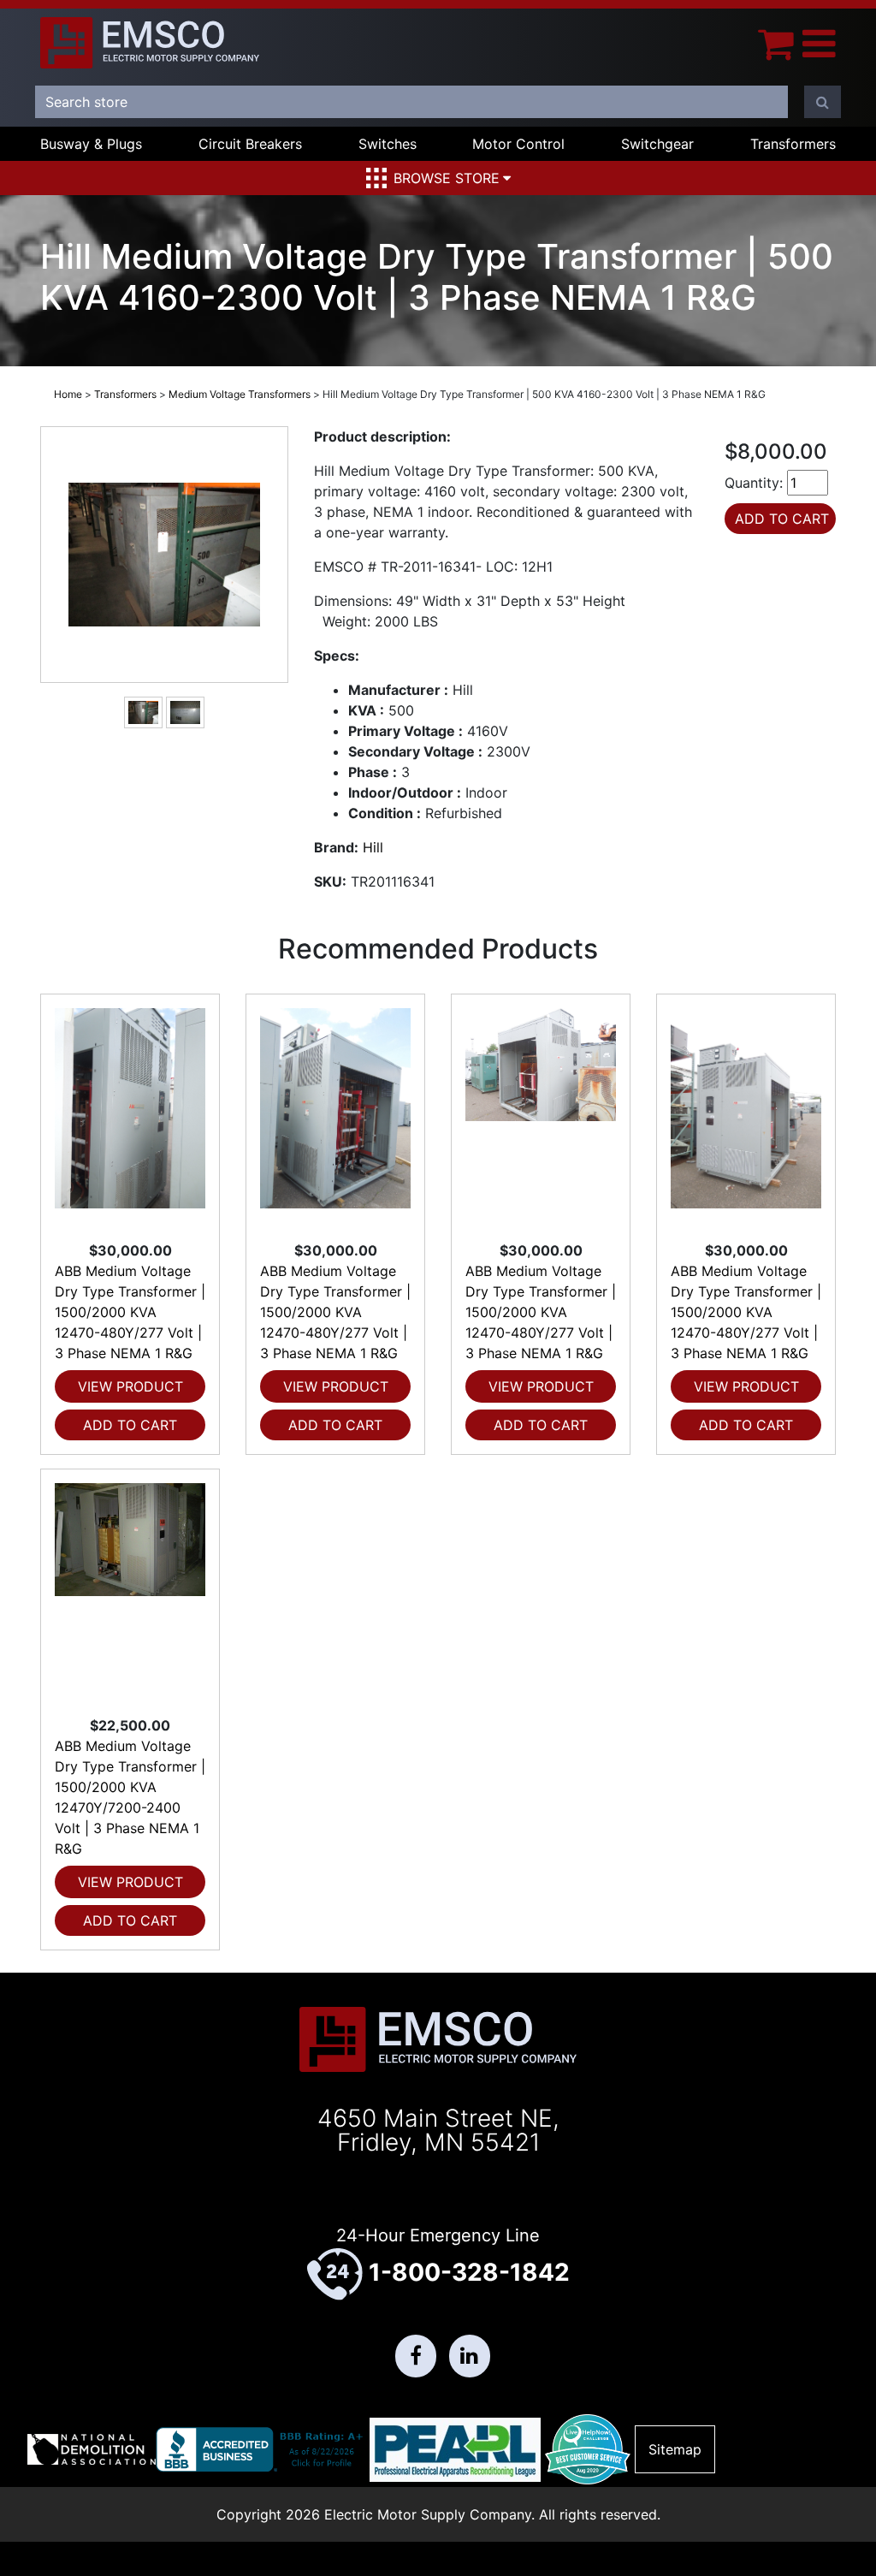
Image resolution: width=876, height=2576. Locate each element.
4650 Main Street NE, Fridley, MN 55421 (438, 2130)
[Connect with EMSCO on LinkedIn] (470, 2356)
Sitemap (675, 2449)
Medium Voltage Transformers (240, 394)
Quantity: (754, 483)
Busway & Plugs (91, 144)
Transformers (793, 144)
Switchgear (657, 144)
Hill (373, 847)
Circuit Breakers (250, 144)
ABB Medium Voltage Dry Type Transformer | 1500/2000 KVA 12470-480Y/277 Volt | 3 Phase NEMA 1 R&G (130, 1312)
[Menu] (819, 43)
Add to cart (130, 1425)
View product (130, 1386)
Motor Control (518, 144)
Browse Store (447, 178)
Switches (388, 144)
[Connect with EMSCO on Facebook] (416, 2356)
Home (68, 394)
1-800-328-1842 (469, 2272)
